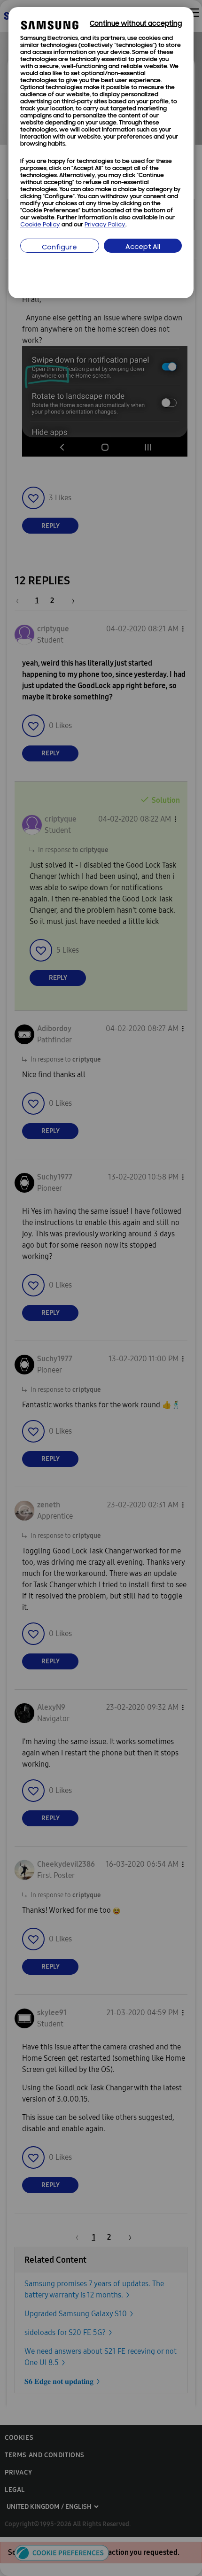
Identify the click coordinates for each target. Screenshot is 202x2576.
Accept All (143, 247)
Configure (59, 248)
